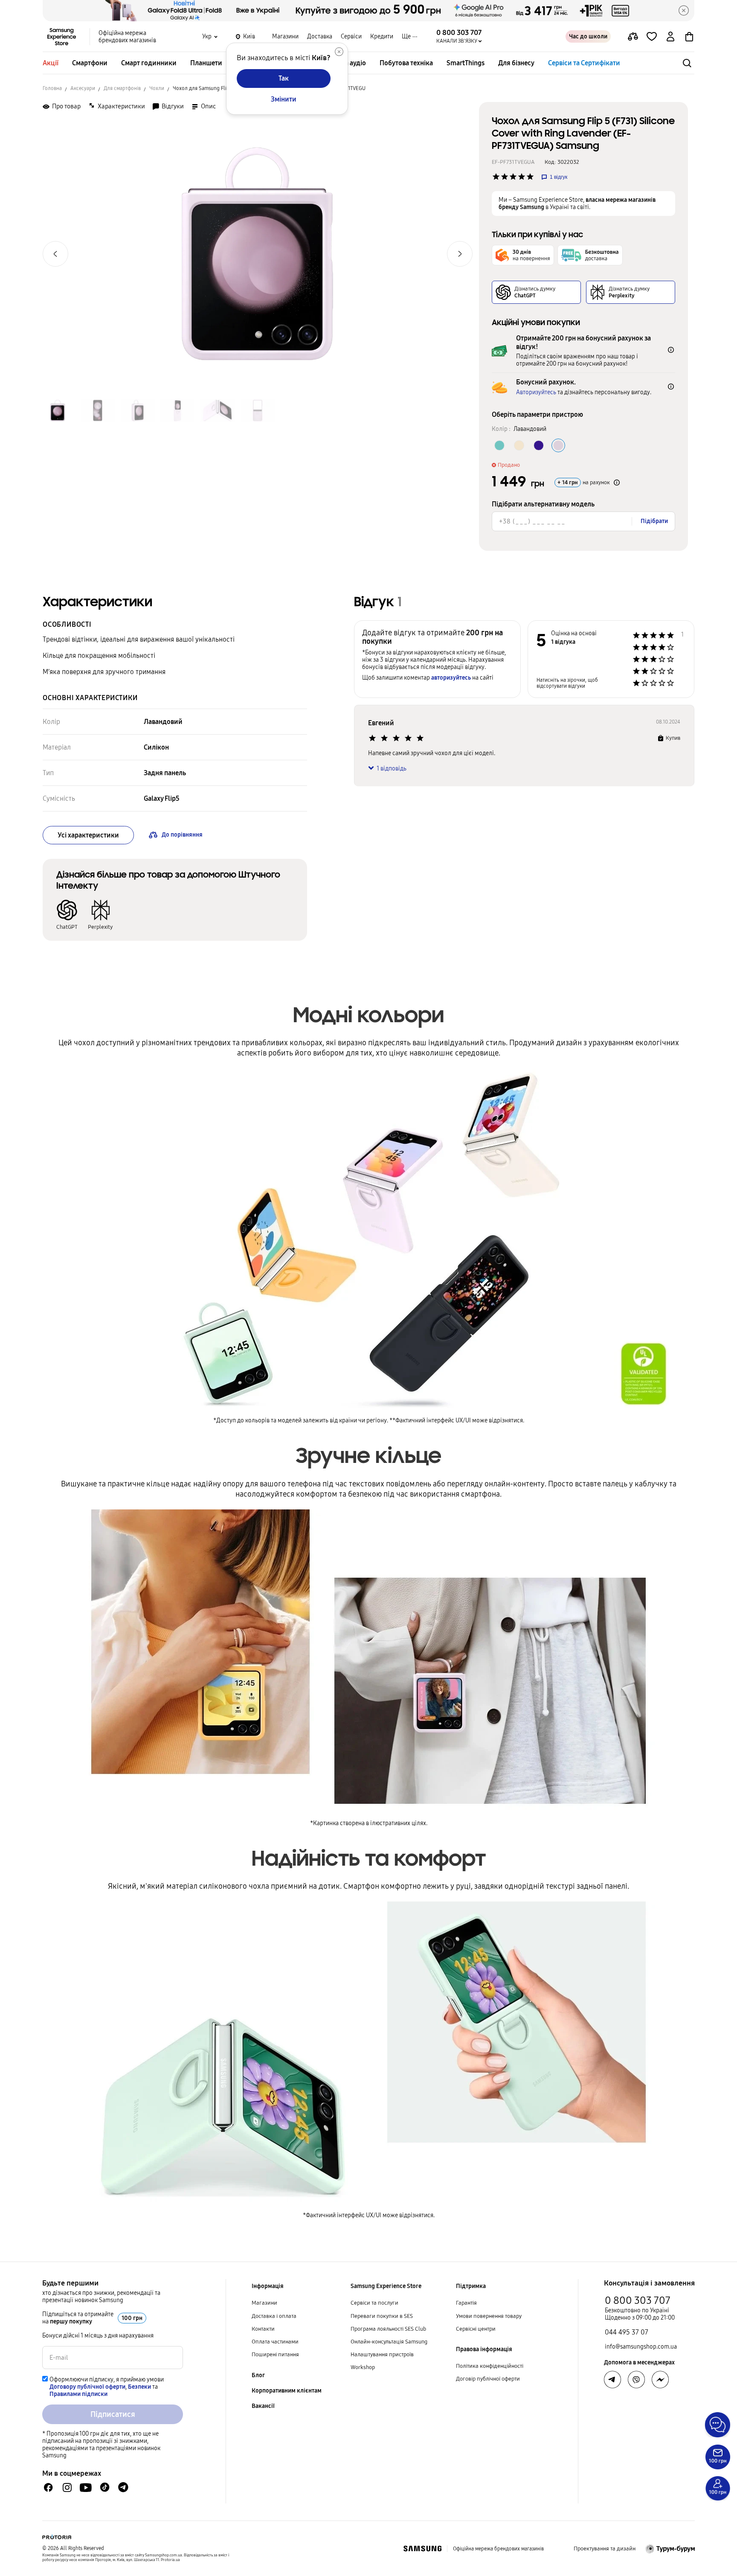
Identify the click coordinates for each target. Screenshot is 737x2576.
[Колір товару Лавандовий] (558, 445)
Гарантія (466, 2303)
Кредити (382, 36)
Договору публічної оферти (87, 2387)
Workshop (363, 2367)
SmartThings (466, 63)
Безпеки (139, 2387)
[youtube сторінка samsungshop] (86, 2487)
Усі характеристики (88, 835)
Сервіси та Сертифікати (584, 63)
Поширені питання (275, 2355)
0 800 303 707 (638, 2300)
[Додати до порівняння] (633, 37)
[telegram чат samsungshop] (123, 2487)
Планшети (206, 63)
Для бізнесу (516, 63)
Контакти (263, 2329)
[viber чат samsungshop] (636, 2380)
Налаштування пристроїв (382, 2355)
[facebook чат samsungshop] (48, 2487)
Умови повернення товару (489, 2316)
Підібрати (654, 521)
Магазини (285, 36)
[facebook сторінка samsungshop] (660, 2380)
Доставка (320, 36)
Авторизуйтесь (536, 392)
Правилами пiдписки (78, 2394)
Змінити (284, 99)
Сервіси (351, 36)
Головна (52, 88)
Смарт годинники (149, 63)
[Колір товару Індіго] (539, 445)
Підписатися (113, 2414)
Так (284, 78)
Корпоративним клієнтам (287, 2391)
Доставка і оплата (274, 2316)
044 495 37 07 (627, 2332)
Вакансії (263, 2406)
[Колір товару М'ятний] (499, 445)
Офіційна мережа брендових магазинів (127, 37)
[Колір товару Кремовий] (519, 445)
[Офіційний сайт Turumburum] (670, 2549)
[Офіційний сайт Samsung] (422, 2549)
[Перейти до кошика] (689, 37)
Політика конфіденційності (490, 2366)
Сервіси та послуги (374, 2303)
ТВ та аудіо (350, 63)
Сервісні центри (476, 2329)
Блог (258, 2375)
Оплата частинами (275, 2342)
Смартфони (90, 63)
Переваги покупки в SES (382, 2316)
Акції (51, 63)
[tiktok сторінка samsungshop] (104, 2487)
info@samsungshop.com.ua (641, 2347)
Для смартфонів (122, 88)
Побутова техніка (406, 63)
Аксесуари (83, 88)
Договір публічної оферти (488, 2379)
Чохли (157, 88)
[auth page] (670, 37)
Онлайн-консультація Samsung (389, 2342)
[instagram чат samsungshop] (67, 2487)
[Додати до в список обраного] (652, 37)
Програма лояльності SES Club (388, 2329)
